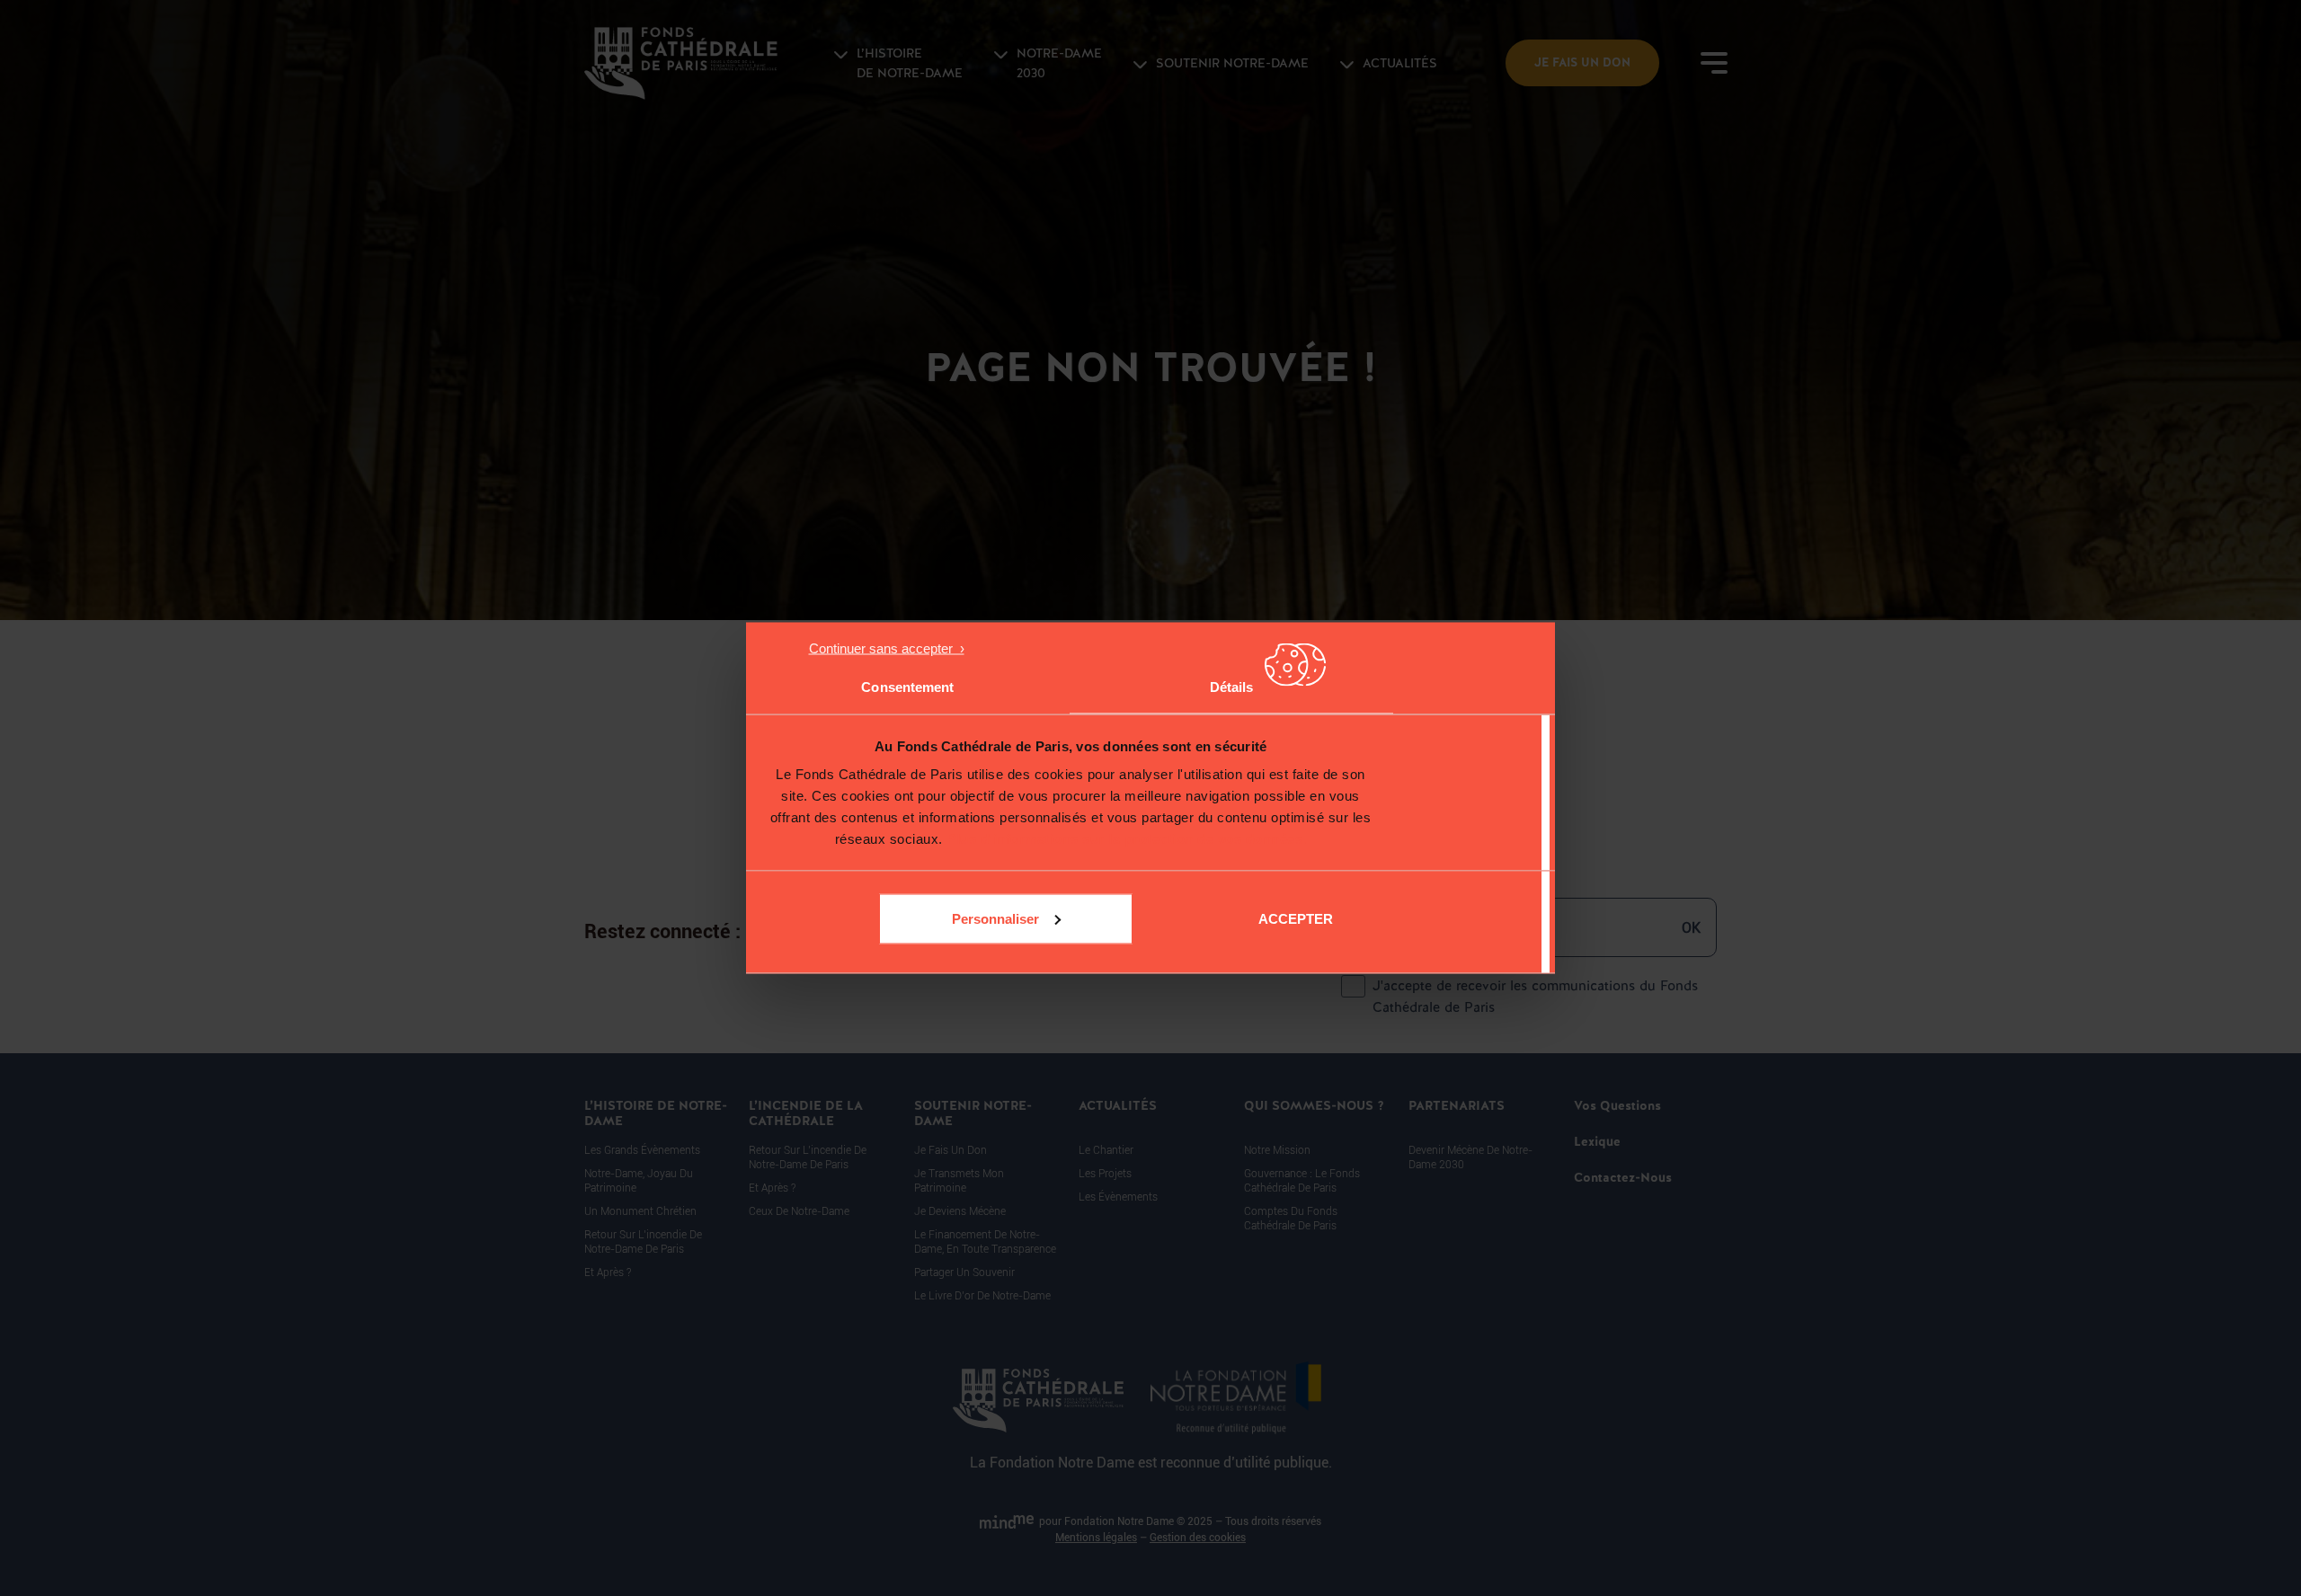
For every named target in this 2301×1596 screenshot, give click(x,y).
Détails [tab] (1232, 687)
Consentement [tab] (907, 687)
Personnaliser (995, 918)
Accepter (1296, 918)
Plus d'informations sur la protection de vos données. (1127, 839)
